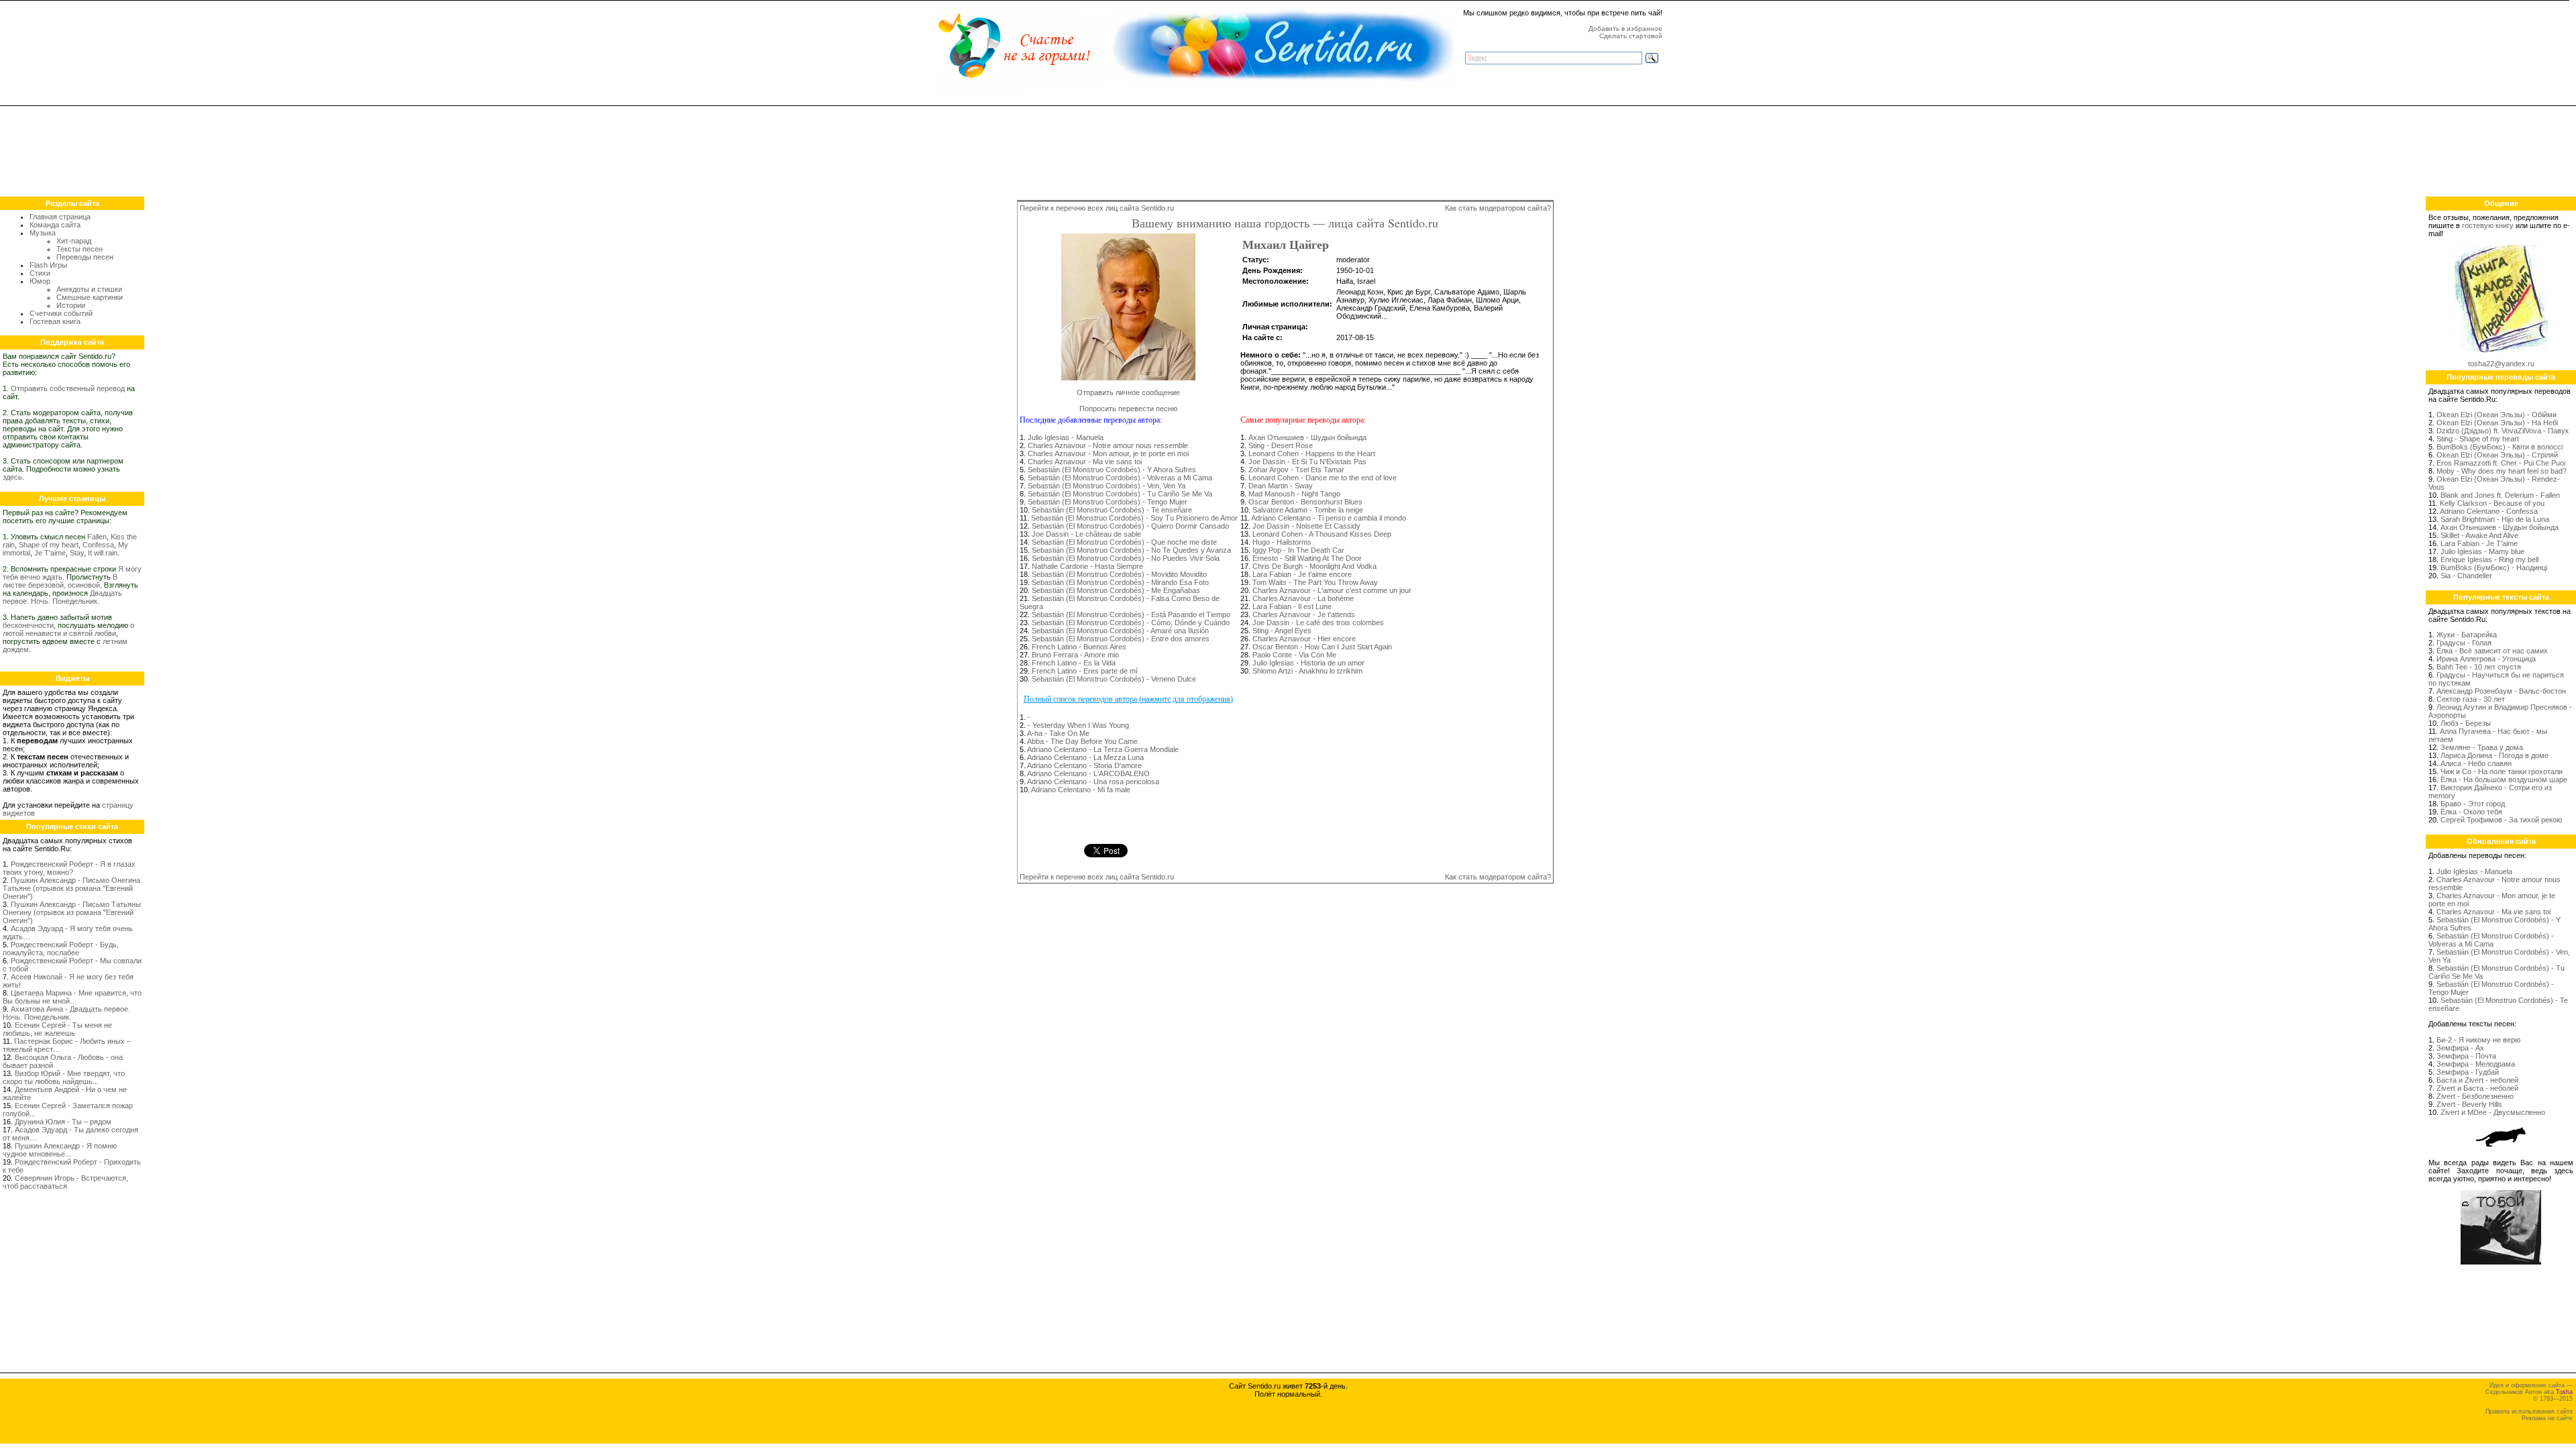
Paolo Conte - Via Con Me (1294, 655)
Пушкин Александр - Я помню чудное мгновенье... (60, 1150)
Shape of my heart (49, 545)
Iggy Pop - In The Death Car (1298, 550)
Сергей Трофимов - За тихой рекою (2501, 820)
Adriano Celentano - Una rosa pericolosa (1093, 782)
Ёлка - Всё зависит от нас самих (2492, 651)
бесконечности (28, 625)
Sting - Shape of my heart (2478, 439)
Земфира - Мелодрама (2476, 1064)
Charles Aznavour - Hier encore (1304, 639)
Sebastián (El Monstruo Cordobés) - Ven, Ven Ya (1107, 486)
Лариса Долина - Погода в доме (2494, 755)
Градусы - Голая (2464, 643)
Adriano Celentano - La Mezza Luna (1085, 757)
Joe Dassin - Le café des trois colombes (1318, 623)
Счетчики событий (61, 313)
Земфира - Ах (2460, 1048)
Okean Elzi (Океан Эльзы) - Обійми (2497, 415)
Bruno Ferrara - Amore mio (1075, 655)
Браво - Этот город (2473, 804)
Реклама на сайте (2547, 1418)
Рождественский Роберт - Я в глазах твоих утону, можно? (69, 868)
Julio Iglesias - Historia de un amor (1308, 663)
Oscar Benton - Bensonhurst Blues (1305, 502)
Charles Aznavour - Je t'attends (1304, 614)
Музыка (43, 233)
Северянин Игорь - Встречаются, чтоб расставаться (65, 1182)
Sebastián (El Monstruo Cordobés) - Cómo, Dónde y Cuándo (1131, 623)
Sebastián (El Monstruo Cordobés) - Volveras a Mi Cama (1120, 478)
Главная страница (60, 217)
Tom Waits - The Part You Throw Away (1315, 582)
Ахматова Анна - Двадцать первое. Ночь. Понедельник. (66, 1013)
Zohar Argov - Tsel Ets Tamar (1296, 470)
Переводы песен (85, 257)
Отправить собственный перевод (68, 388)
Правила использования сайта (2529, 1411)
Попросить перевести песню (1128, 409)
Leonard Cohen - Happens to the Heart (1312, 453)
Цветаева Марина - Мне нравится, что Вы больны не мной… (72, 997)
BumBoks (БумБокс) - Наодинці (2494, 568)
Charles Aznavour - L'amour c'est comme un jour (1332, 590)
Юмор (40, 281)
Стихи (40, 273)
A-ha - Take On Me (1058, 733)
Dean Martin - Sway (1281, 486)
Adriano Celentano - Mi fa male (1081, 790)
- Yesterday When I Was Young (1078, 725)
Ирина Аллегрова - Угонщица (2486, 659)
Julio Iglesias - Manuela (1066, 437)
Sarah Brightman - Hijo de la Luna (2495, 519)
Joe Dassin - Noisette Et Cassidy (1306, 526)
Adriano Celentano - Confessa (2489, 511)
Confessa (98, 545)
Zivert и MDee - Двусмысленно (2493, 1112)
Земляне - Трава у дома (2482, 747)
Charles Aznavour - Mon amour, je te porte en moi (1108, 453)
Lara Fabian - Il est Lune (1292, 606)
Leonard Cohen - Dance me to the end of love (1323, 478)
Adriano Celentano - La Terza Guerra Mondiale (1103, 749)
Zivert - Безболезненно (2475, 1096)
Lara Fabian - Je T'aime (2479, 543)
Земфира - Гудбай (2468, 1072)
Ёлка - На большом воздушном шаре (2504, 780)
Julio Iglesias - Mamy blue (2482, 551)
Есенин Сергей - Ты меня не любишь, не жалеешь (57, 1029)
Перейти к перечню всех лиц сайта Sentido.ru (1097, 208)
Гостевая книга (55, 321)
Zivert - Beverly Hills (2469, 1104)
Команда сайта (55, 225)
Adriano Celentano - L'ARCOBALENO (1088, 773)
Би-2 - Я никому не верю (2478, 1040)
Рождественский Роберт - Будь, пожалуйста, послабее (61, 949)
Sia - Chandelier (2466, 576)
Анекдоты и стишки (89, 289)
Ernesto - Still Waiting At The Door (1307, 558)
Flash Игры (48, 265)
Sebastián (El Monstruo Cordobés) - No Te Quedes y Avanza (1131, 550)
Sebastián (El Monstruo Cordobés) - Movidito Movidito (1119, 574)
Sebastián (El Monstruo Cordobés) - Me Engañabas (1116, 590)
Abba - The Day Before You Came (1082, 741)
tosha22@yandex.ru (2501, 364)
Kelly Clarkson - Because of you (2492, 503)
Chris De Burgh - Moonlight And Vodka (1314, 566)
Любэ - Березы (2466, 723)
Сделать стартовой (1631, 36)
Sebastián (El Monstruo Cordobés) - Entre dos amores (1121, 639)
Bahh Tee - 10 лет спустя (2479, 667)
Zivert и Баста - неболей (2477, 1088)
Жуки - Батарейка (2467, 635)
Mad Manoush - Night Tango (1294, 494)
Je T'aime (50, 553)
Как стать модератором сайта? (1498, 208)
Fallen (97, 537)
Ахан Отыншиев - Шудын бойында (1307, 437)
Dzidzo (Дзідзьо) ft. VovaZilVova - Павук (2503, 431)
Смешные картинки (90, 297)
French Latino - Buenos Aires (1079, 647)
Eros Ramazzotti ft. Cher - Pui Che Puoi (2501, 463)
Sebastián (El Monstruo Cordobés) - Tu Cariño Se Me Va (1120, 494)
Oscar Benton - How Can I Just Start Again (1322, 647)
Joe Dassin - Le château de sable (1086, 534)
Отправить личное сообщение (1128, 392)
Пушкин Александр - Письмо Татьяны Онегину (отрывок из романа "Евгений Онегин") (72, 912)
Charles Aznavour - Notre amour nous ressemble (1108, 445)
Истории (71, 305)
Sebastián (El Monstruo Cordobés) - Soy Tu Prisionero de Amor (1134, 518)
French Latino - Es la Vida (1074, 663)
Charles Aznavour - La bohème (1303, 598)
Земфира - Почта (2466, 1056)
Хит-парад (74, 241)
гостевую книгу (2488, 225)
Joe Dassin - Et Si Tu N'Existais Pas (1307, 462)
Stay (77, 553)
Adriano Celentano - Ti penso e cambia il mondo (1329, 518)
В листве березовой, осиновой (60, 581)
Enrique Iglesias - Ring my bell (2489, 559)
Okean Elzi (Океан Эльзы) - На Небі (2497, 423)
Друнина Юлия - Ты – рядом (63, 1122)
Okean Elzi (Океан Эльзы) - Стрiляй (2497, 455)
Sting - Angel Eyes (1282, 631)
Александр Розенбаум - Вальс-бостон (2501, 691)
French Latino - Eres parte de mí (1085, 671)
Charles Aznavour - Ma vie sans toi (1085, 462)
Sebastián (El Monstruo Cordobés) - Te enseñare (1112, 510)
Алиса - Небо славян (2476, 763)
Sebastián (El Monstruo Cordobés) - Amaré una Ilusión (1120, 631)
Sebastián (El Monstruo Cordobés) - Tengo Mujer (1108, 502)
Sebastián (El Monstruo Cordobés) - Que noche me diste (1124, 542)
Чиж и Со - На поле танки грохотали (2502, 771)
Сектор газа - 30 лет (2471, 699)
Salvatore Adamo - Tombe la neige (1308, 510)
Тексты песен (79, 249)
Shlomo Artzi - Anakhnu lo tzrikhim (1307, 671)
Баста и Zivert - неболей (2477, 1080)
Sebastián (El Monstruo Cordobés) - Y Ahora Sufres (1112, 470)
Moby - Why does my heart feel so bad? (2502, 471)
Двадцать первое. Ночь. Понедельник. (62, 597)
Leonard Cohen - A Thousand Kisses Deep (1322, 534)
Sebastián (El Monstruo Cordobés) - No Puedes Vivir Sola (1126, 558)
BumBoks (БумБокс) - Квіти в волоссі (2500, 447)
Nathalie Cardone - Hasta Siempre (1087, 566)
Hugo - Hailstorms (1282, 542)
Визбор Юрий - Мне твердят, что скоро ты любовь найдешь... (64, 1077)
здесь (12, 477)
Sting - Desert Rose (1281, 445)
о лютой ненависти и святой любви (68, 629)
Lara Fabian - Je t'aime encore (1302, 574)
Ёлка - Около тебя (2471, 812)
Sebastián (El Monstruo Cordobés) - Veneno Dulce (1114, 679)
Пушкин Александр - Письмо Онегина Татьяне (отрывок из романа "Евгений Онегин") (71, 888)
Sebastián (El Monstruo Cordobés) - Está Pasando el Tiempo (1131, 614)
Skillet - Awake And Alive (2479, 535)
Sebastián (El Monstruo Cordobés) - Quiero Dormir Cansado (1130, 526)
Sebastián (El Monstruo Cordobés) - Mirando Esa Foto (1120, 582)
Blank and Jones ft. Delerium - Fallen (2500, 495)
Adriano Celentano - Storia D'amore (1084, 765)
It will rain (103, 553)
